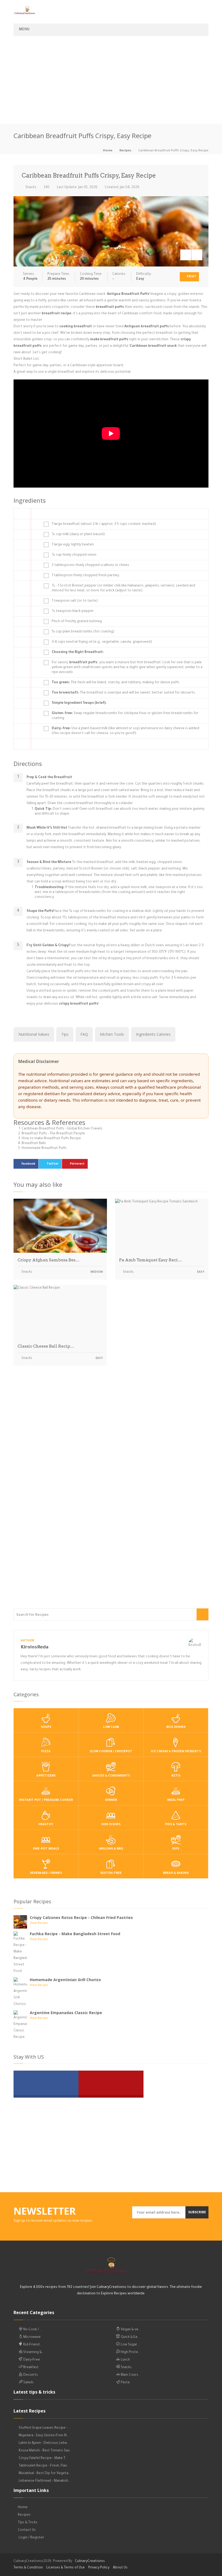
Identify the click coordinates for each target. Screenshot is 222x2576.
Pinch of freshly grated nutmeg (77, 622)
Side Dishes (111, 1825)
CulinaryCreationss (90, 2561)
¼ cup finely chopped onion (74, 555)
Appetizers (46, 1776)
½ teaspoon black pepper (73, 611)
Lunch (125, 2360)
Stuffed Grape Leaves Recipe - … (44, 2428)
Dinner (111, 1800)
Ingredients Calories (153, 1034)
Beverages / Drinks (46, 1873)
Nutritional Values (34, 1034)
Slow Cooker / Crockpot (111, 1752)
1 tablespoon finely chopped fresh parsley (85, 576)
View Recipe (39, 1923)
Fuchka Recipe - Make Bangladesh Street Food (75, 1934)
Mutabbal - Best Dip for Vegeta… (45, 2474)
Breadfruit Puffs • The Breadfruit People (53, 1134)
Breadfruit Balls (34, 1144)
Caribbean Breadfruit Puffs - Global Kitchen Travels (62, 1129)
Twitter (53, 1164)
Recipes (125, 151)
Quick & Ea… (130, 2337)
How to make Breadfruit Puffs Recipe (51, 1139)
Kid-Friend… (32, 2345)
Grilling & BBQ (111, 1849)
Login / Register (31, 2538)
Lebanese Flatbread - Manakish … (45, 2481)
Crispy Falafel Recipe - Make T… (43, 2458)
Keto (176, 1776)
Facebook (28, 1164)
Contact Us (27, 2530)
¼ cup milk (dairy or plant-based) (78, 535)
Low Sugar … (130, 2345)
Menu (24, 30)
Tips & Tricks (28, 2523)
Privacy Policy (99, 2568)
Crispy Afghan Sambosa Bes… (49, 1260)
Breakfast (31, 2368)
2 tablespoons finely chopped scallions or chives (90, 565)
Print (191, 277)
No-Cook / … (32, 2330)
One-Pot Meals (46, 1849)
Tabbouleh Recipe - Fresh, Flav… (44, 2466)
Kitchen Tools (112, 1034)
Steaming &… (33, 2352)
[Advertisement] (111, 83)
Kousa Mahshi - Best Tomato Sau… (45, 2451)
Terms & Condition (28, 2568)
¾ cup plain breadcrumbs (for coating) (83, 632)
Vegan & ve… (130, 2330)
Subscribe (197, 2212)
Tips (65, 1034)
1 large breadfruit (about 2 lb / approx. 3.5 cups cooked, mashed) (104, 524)
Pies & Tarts (176, 1825)
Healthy (46, 1825)
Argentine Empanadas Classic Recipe (66, 2013)
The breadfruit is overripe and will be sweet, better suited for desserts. (124, 693)
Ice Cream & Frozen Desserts (176, 1752)
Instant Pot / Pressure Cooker (46, 1800)
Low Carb (111, 1727)
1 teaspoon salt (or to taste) (75, 601)
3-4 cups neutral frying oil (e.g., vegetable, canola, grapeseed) (102, 642)
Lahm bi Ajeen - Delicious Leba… (44, 2443)
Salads (28, 2383)
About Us (120, 2568)
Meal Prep (176, 1800)
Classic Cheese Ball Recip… (46, 1346)
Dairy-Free (31, 2360)
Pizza (46, 1752)
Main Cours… (130, 2375)
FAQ (84, 1034)
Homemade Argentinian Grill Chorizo (65, 1980)
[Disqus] (111, 1445)
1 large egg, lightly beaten (73, 545)
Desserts (30, 2375)
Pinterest (77, 1164)
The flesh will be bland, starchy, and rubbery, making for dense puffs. (116, 683)
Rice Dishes (176, 1727)
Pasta (125, 2383)
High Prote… (130, 2352)
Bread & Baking (176, 1873)
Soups (46, 1727)
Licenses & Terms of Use (66, 2568)
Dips (176, 1849)
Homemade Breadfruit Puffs (44, 1148)
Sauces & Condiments (111, 1776)
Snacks (30, 188)
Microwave (32, 2337)
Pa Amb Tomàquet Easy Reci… (151, 1260)
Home (108, 151)
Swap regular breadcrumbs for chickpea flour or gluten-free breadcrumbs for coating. (125, 716)
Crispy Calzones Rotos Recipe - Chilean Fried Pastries (81, 1917)
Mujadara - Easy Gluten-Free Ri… (44, 2436)
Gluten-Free (111, 1873)
